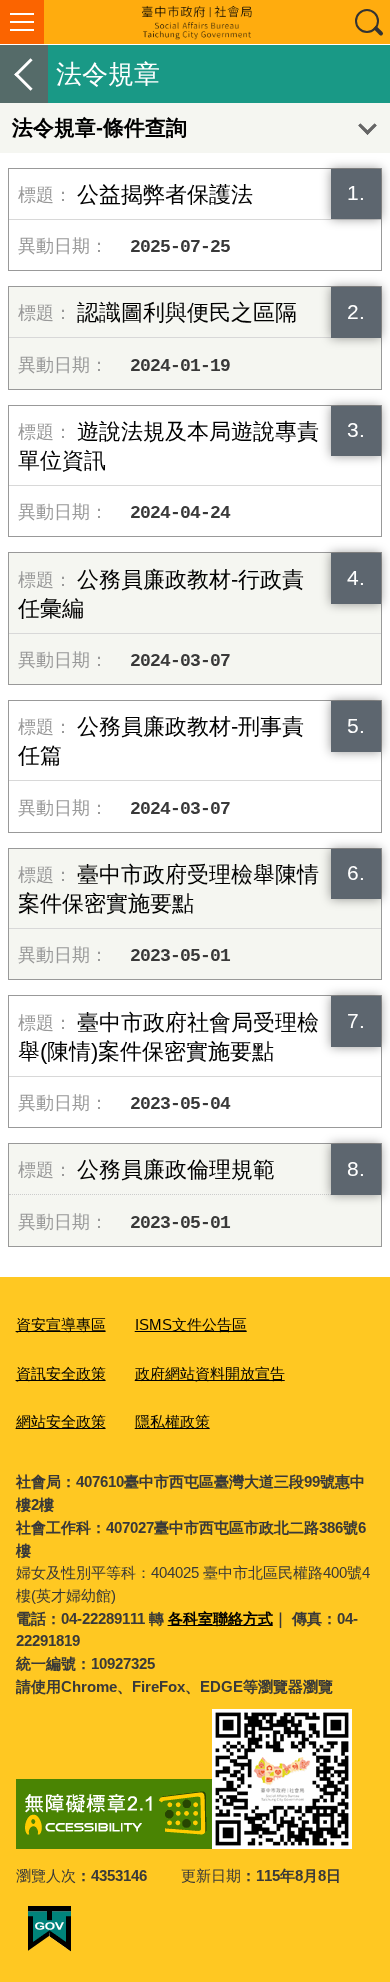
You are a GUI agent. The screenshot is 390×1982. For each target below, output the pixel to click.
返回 (24, 74)
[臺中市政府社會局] (195, 22)
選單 (22, 22)
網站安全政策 (61, 1421)
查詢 (368, 22)
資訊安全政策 (61, 1373)
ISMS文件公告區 (191, 1324)
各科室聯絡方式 (220, 1618)
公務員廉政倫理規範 (176, 1169)
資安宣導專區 (61, 1324)
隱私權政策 (172, 1421)
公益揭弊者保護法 (165, 194)
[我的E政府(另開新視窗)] (49, 1929)
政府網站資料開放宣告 (210, 1373)
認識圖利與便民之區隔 (187, 312)
